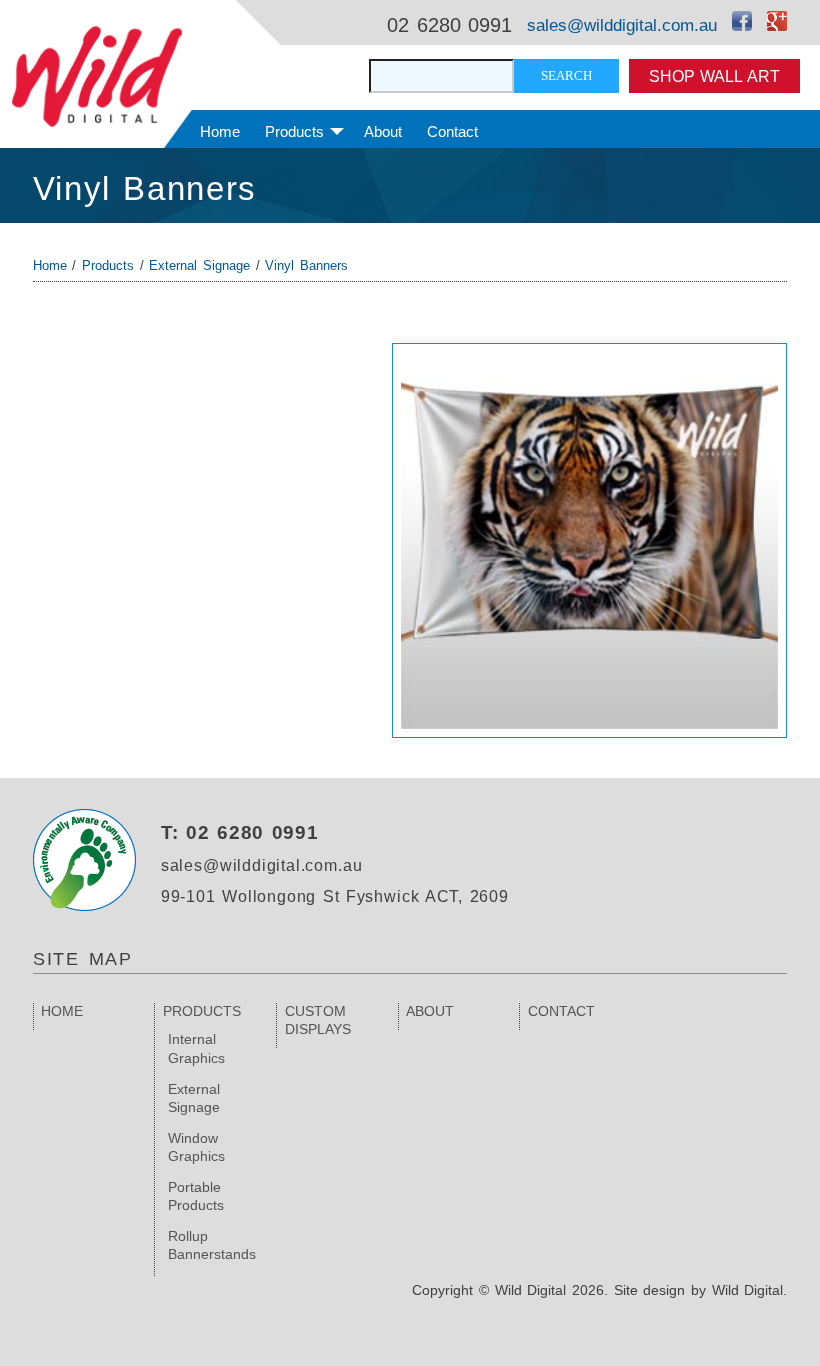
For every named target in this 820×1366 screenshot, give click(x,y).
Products (294, 131)
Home (220, 131)
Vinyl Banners (145, 188)
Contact (452, 131)
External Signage (199, 265)
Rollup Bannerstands (212, 1245)
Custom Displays (318, 1020)
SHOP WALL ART (714, 76)
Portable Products (196, 1196)
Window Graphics (196, 1147)
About (383, 131)
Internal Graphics (196, 1048)
